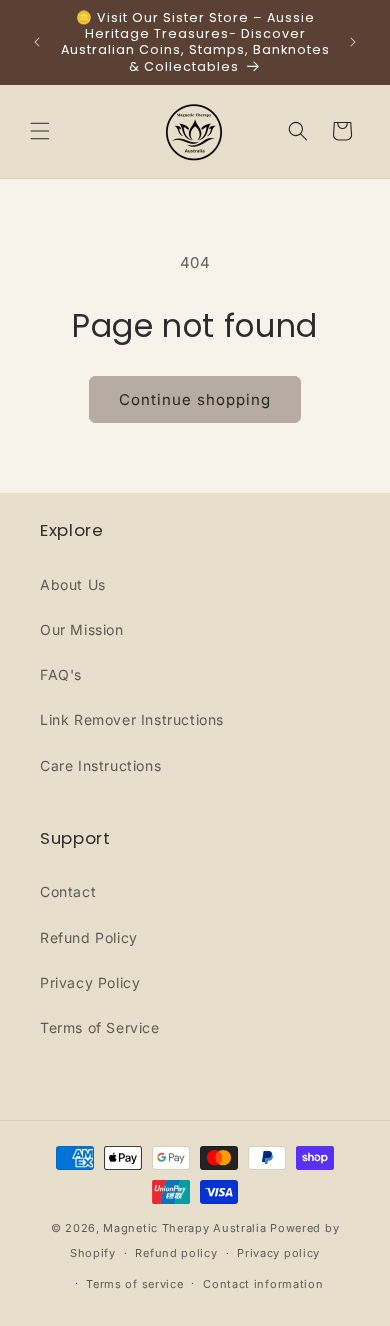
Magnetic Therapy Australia (184, 1228)
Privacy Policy (90, 982)
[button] (40, 131)
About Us (73, 584)
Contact (68, 891)
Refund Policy (89, 937)
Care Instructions (100, 765)
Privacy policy (278, 1253)
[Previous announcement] (37, 42)
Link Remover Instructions (132, 719)
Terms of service (134, 1284)
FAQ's (61, 674)
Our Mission (82, 629)
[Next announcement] (353, 42)
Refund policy (176, 1253)
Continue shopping (195, 399)
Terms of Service (100, 1027)
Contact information (263, 1284)
